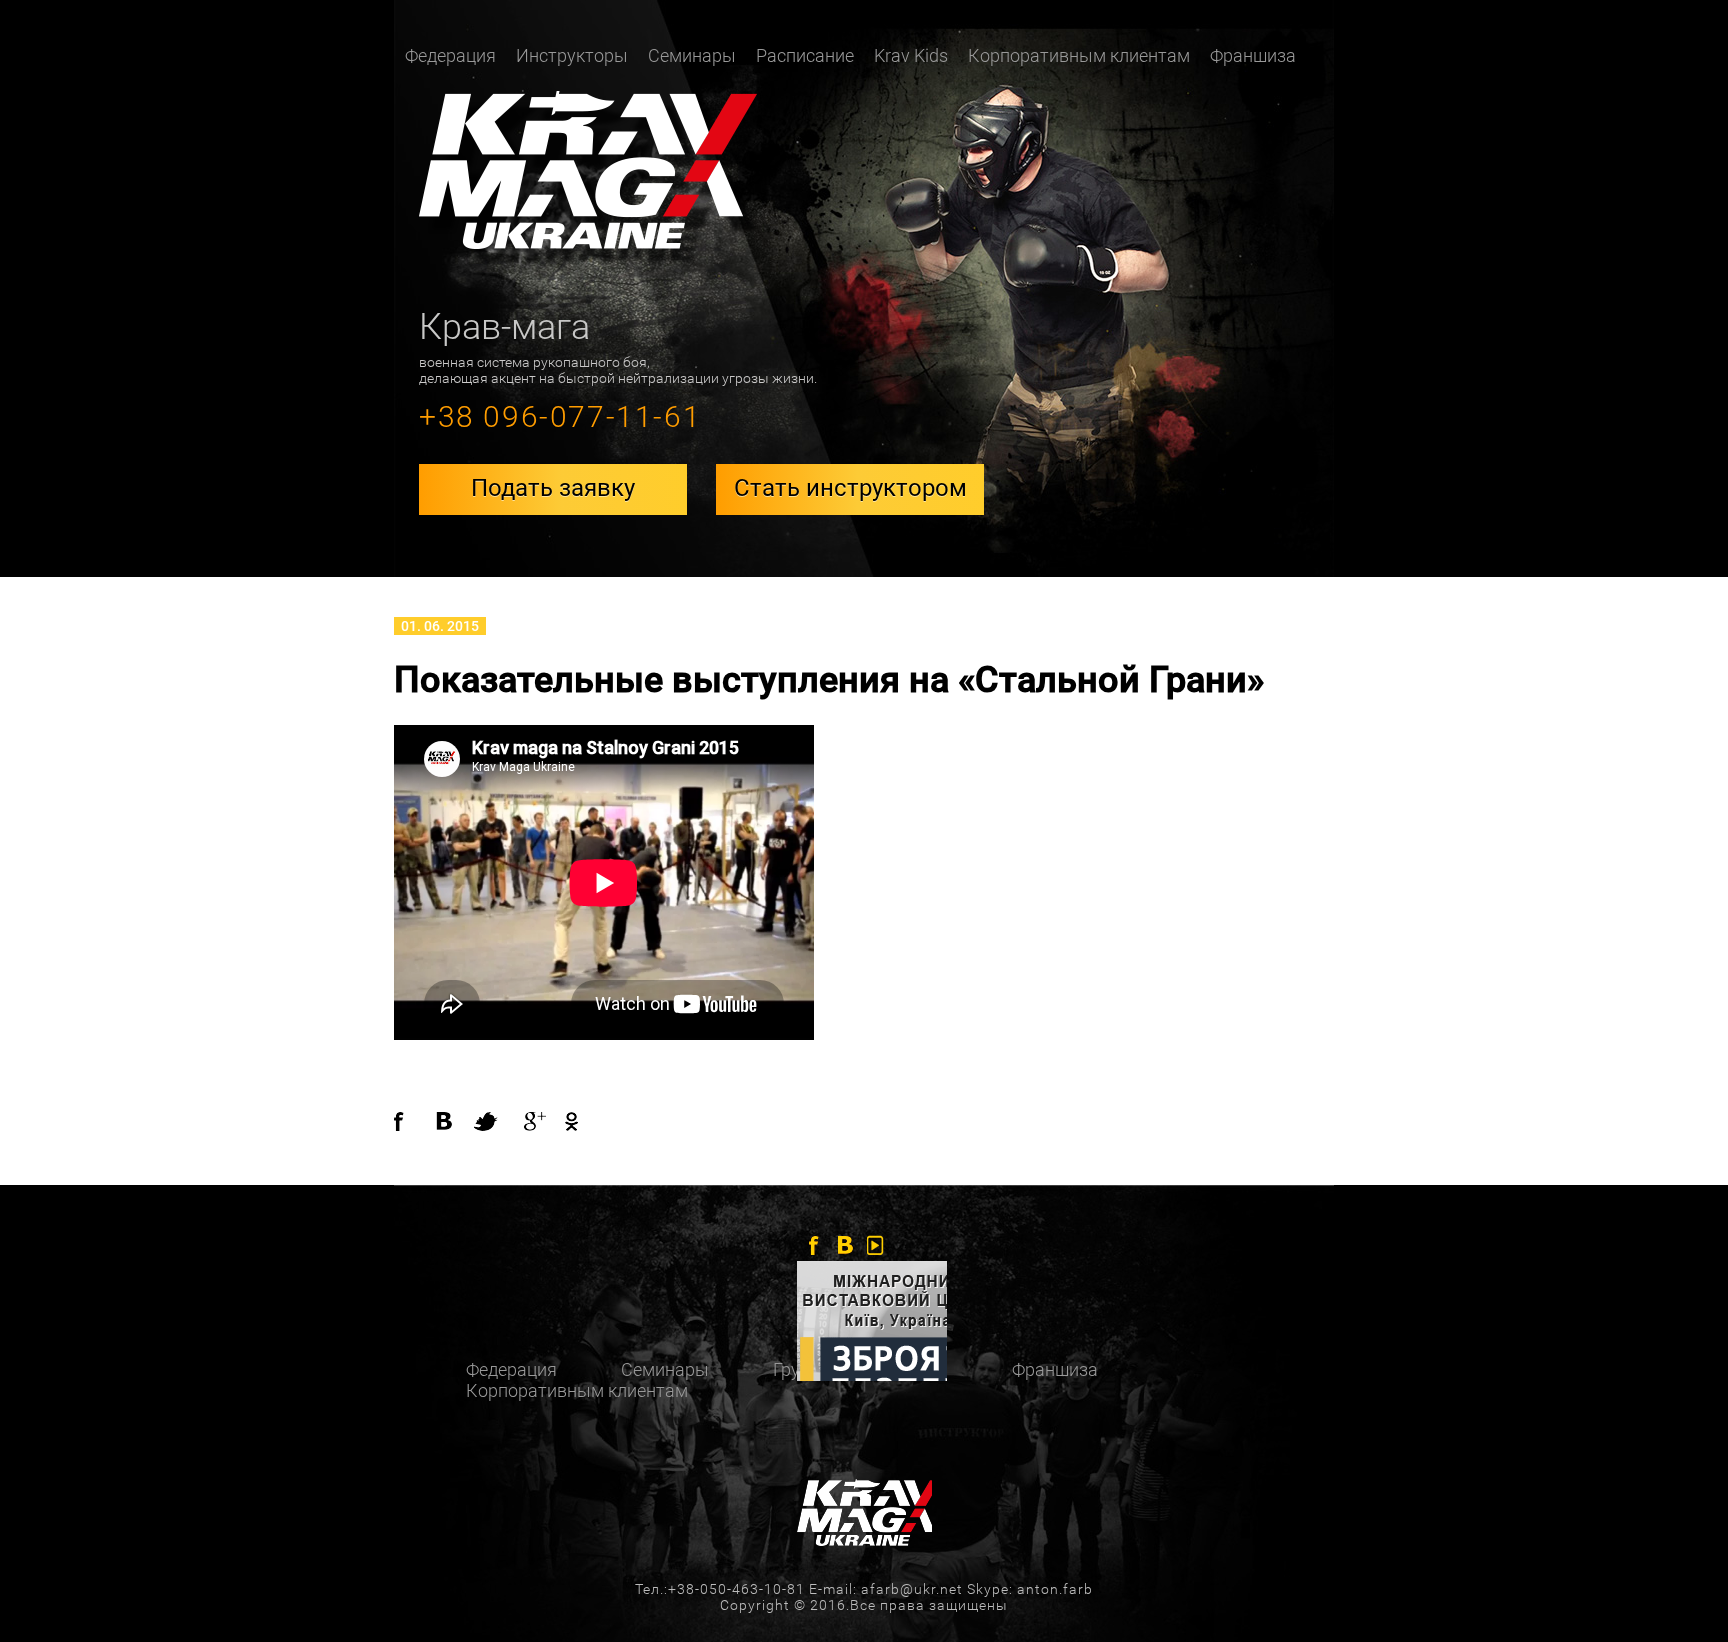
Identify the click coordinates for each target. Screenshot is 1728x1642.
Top (1680, 1594)
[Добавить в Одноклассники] (566, 1121)
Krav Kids (911, 55)
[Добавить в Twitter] (494, 1121)
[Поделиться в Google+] (534, 1121)
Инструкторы (572, 55)
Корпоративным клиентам (1079, 55)
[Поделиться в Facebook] (414, 1121)
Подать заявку (553, 488)
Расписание (805, 55)
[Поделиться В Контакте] (454, 1121)
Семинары (692, 55)
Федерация (511, 1369)
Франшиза (1253, 55)
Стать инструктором (850, 488)
